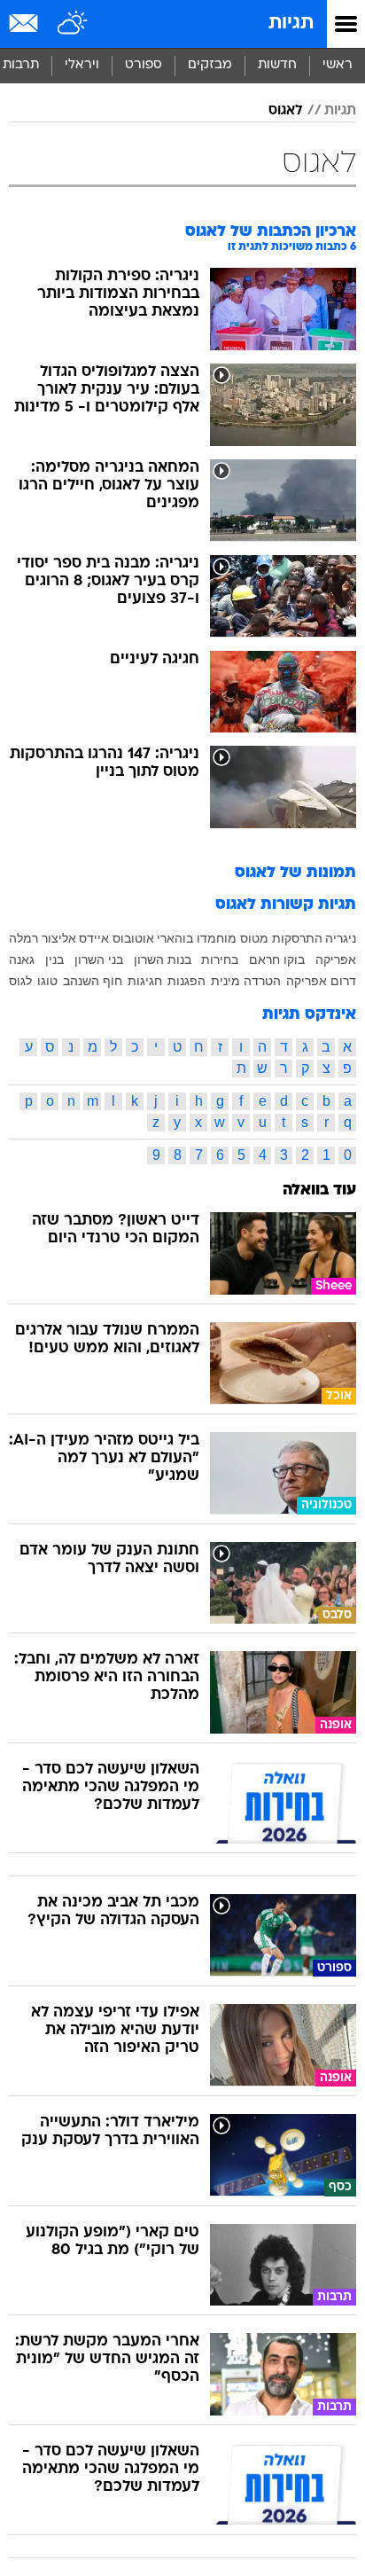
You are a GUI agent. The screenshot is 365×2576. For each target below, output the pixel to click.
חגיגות (145, 981)
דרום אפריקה (321, 981)
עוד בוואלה (319, 1190)
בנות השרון (163, 959)
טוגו (47, 981)
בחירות (220, 959)
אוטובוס (133, 938)
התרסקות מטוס (281, 938)
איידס (94, 938)
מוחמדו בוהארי (197, 938)
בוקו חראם (277, 959)
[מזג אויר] (73, 24)
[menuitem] (277, 66)
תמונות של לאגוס (295, 873)
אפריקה (336, 959)
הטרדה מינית (246, 981)
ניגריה (341, 938)
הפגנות (186, 981)
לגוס (20, 981)
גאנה (22, 959)
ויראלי (82, 65)
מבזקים (210, 65)
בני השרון (99, 959)
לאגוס (286, 111)
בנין (54, 959)
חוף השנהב (93, 981)
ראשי (338, 65)
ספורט (144, 65)
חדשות (277, 65)
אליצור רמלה (43, 938)
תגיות (291, 23)
